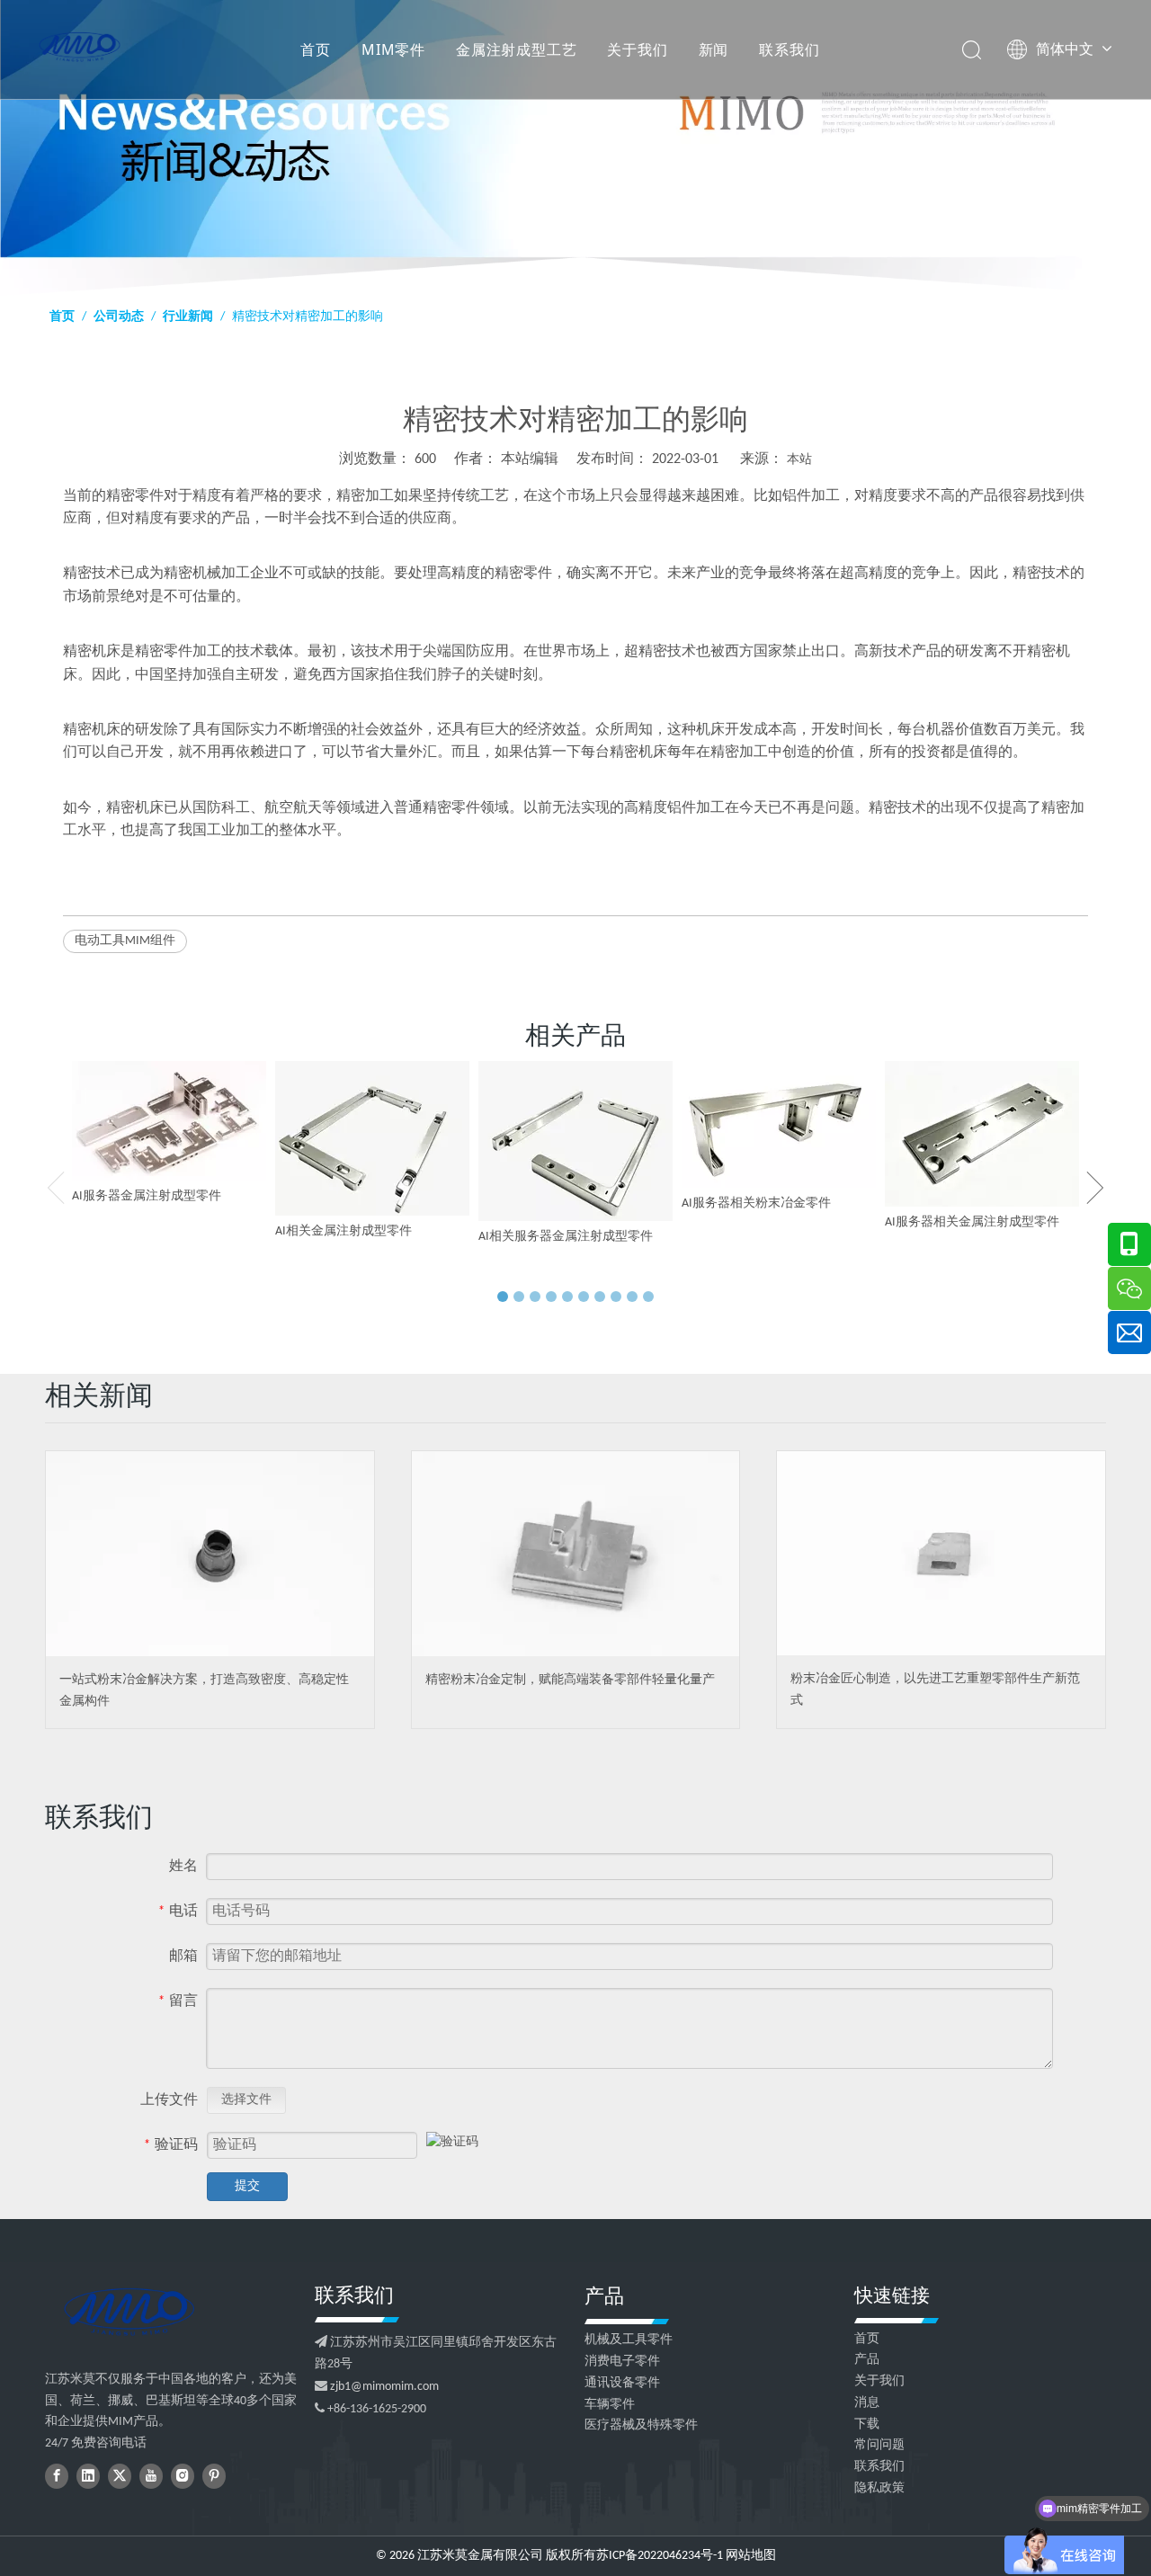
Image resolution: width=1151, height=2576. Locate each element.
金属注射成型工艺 (516, 49)
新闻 (714, 49)
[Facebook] (57, 2476)
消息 (867, 2403)
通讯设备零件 (622, 2383)
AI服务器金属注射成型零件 (147, 1196)
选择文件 (246, 2100)
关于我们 (637, 49)
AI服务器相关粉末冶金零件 (756, 1203)
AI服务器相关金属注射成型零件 (972, 1222)
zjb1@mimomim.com (384, 2387)
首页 (316, 49)
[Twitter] (120, 2476)
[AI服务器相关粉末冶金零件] (779, 1124)
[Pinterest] (214, 2476)
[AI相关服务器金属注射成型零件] (575, 1141)
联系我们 (789, 49)
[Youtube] (151, 2476)
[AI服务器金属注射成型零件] (169, 1121)
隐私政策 (879, 2488)
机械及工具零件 (629, 2340)
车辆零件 (610, 2405)
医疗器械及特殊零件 (641, 2425)
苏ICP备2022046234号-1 (660, 2556)
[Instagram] (183, 2476)
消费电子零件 (622, 2362)
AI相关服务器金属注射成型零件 (566, 1237)
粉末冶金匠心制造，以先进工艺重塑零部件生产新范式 (935, 1690)
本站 (799, 460)
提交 (247, 2186)
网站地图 (751, 2556)
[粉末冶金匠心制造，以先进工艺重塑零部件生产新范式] (941, 1554)
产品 (867, 2360)
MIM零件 (393, 49)
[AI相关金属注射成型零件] (372, 1138)
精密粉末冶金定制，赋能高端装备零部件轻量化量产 (570, 1680)
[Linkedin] (88, 2476)
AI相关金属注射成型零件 (344, 1231)
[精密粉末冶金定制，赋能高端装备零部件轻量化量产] (576, 1554)
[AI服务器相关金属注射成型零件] (982, 1134)
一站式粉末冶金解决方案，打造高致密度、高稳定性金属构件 (204, 1691)
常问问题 (879, 2445)
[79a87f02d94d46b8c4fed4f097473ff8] (129, 2312)
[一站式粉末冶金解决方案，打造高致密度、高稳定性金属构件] (210, 1554)
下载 (867, 2424)
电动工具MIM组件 (125, 941)
